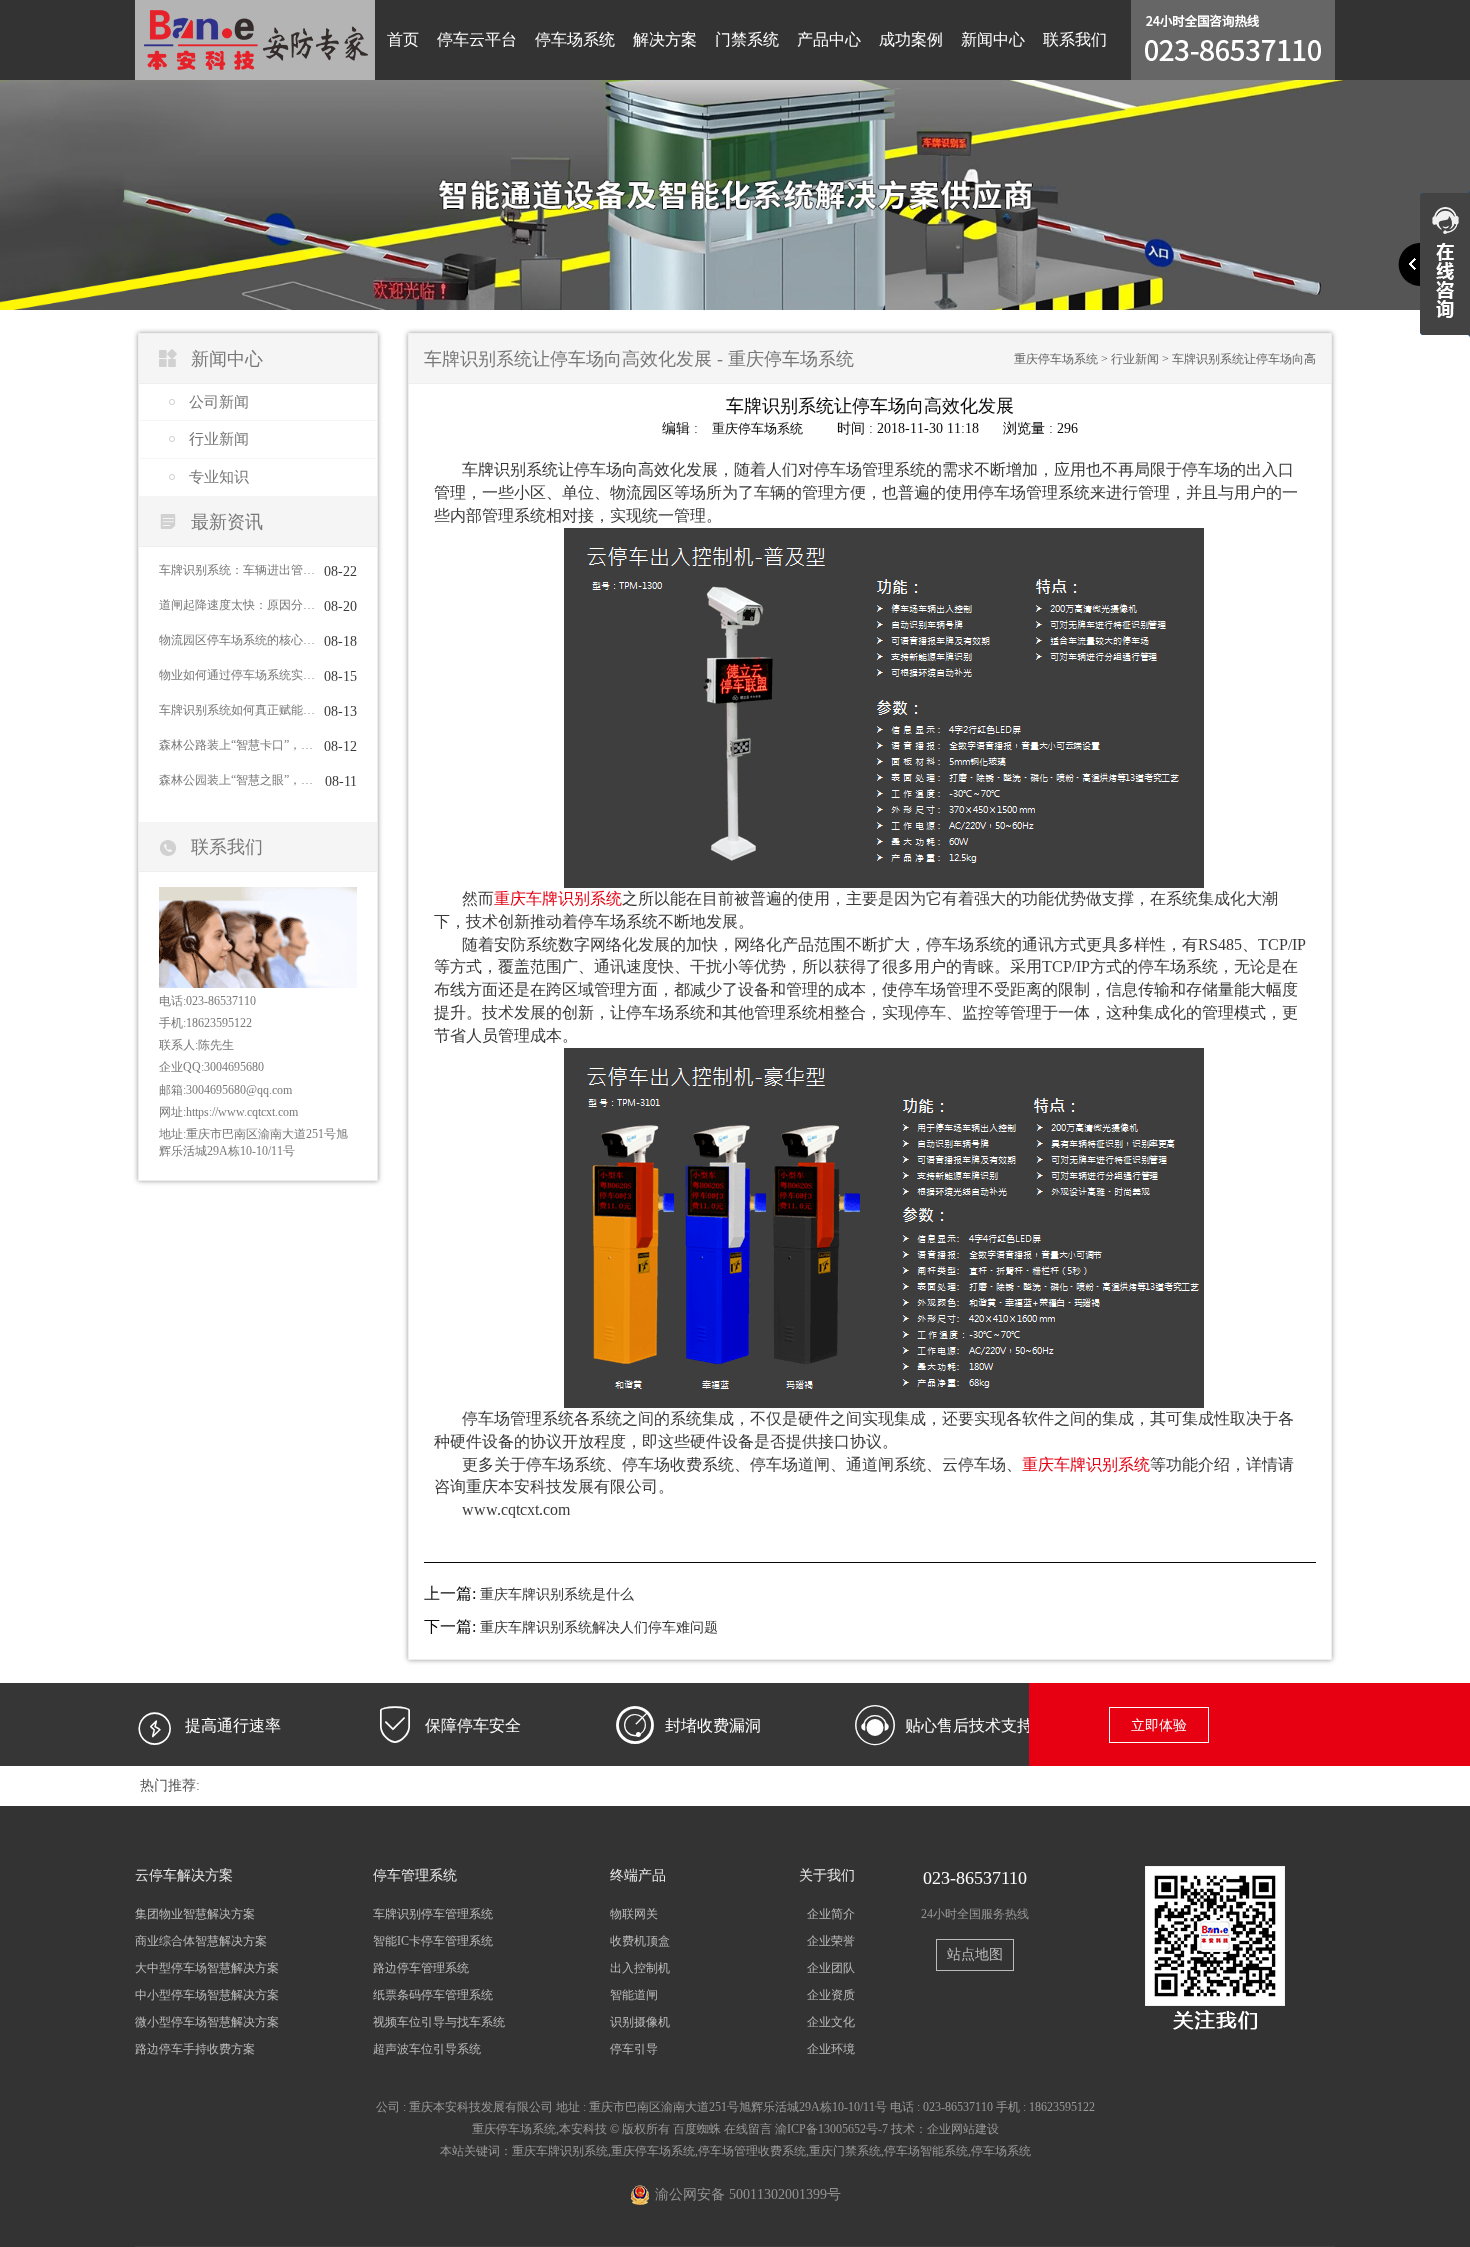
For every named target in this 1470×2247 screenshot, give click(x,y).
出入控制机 (640, 1968)
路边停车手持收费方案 (195, 2049)
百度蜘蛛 (697, 2129)
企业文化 (831, 2022)
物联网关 (634, 1914)
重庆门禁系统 (845, 2151)
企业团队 (831, 1968)
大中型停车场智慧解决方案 (207, 1968)
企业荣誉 (831, 1941)
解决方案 (665, 39)
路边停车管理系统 (421, 1968)
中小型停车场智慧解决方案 (207, 1995)
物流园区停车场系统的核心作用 (237, 640)
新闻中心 (993, 39)
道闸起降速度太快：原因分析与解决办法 (237, 605)
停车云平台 (477, 39)
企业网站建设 (963, 2129)
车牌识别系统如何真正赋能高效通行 (237, 710)
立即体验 (1159, 1725)
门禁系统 (747, 39)
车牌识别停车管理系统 (433, 1914)
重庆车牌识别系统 (558, 898)
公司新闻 (219, 402)
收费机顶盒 (640, 1941)
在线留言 (748, 2129)
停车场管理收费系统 (752, 2151)
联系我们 (1075, 39)
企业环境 (831, 2049)
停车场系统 (575, 39)
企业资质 (831, 1995)
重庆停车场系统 (1056, 359)
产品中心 (829, 39)
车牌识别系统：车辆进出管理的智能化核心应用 (237, 570)
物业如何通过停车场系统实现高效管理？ (237, 675)
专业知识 (219, 477)
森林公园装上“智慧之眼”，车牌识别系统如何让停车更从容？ (237, 780)
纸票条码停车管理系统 (433, 1995)
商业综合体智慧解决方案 (201, 1941)
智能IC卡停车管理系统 (433, 1941)
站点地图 (975, 1954)
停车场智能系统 (926, 2151)
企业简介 (831, 1914)
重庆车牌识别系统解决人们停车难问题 (599, 1627)
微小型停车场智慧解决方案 (207, 2022)
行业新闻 (219, 439)
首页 (403, 39)
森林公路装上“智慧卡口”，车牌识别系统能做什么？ (237, 745)
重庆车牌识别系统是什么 (557, 1594)
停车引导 (634, 2049)
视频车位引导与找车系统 (439, 2022)
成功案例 (911, 39)
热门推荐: (170, 1785)
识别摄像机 (640, 2022)
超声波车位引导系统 (427, 2049)
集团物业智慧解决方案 (195, 1914)
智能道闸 (634, 1995)
